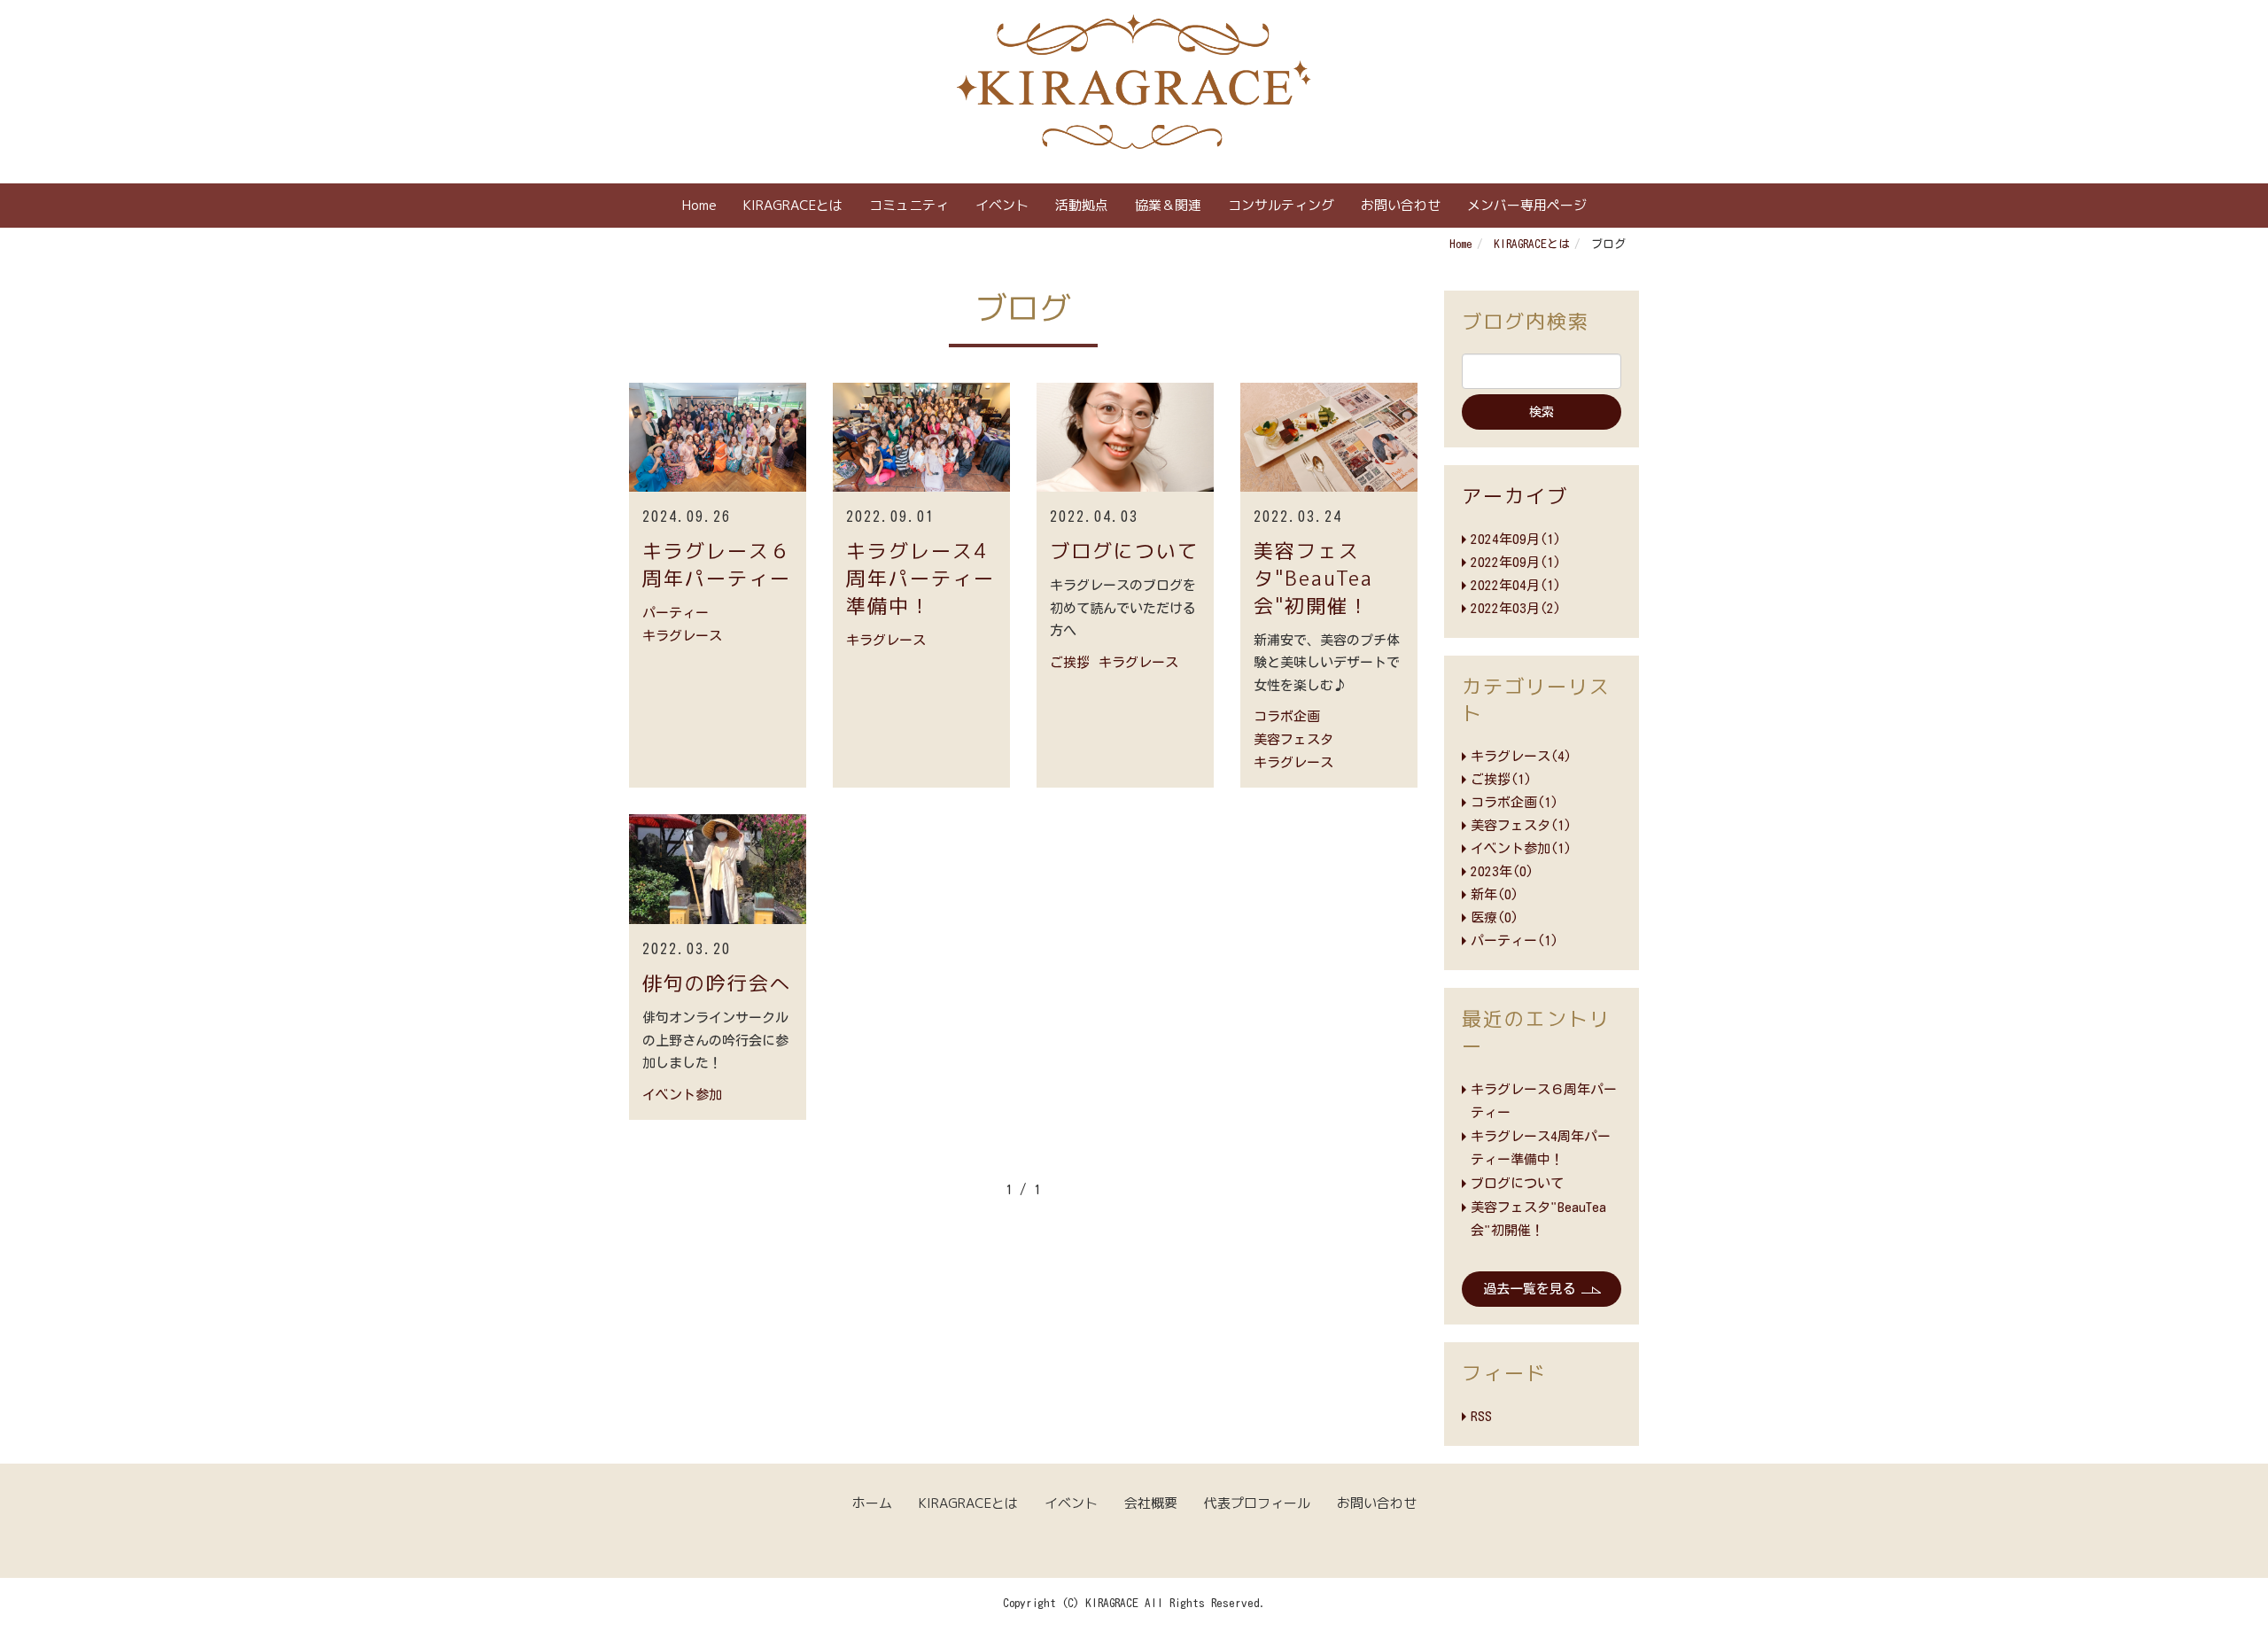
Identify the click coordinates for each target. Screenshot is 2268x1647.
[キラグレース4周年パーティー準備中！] (921, 438)
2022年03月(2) (1516, 608)
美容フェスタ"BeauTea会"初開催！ (1313, 578)
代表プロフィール (1257, 1503)
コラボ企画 (1287, 716)
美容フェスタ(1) (1521, 825)
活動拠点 (1082, 205)
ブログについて (1124, 551)
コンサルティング (1281, 205)
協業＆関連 (1168, 205)
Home (699, 205)
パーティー (676, 613)
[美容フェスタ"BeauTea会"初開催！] (1329, 438)
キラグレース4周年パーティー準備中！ (920, 578)
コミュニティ (909, 205)
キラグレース (682, 636)
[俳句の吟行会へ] (718, 869)
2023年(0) (1502, 871)
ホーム (872, 1503)
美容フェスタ (1293, 739)
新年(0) (1495, 894)
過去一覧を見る (1530, 1289)
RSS (1481, 1416)
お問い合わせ (1401, 205)
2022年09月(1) (1516, 562)
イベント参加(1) (1521, 848)
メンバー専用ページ (1527, 205)
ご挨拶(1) (1501, 779)
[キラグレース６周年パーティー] (718, 438)
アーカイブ (1515, 496)
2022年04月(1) (1516, 585)
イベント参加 (682, 1095)
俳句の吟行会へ (717, 983)
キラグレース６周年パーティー (717, 564)
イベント (1002, 205)
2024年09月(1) (1516, 539)
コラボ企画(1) (1515, 802)
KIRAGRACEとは (793, 205)
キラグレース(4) (1521, 756)
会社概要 (1151, 1503)
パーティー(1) (1515, 940)
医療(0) (1495, 917)
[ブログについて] (1125, 438)
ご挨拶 (1070, 662)
